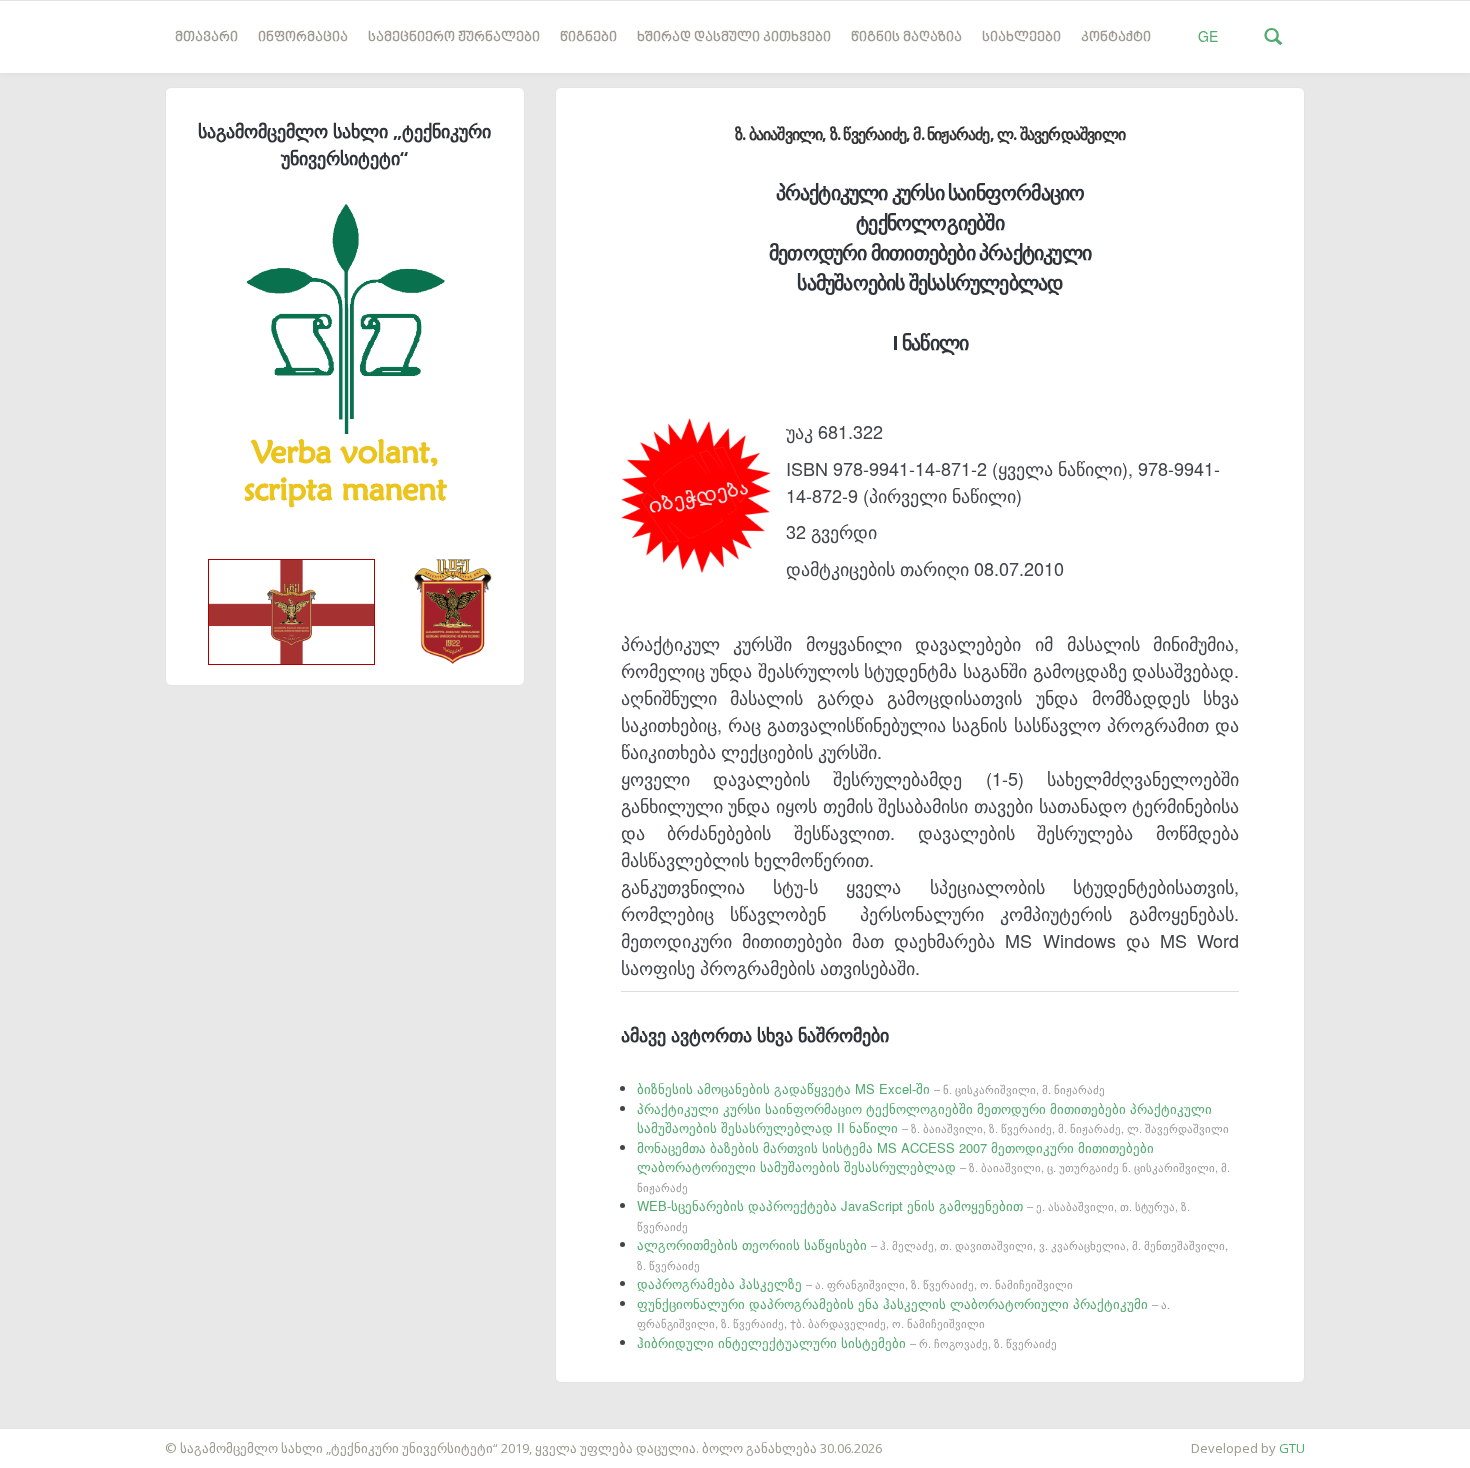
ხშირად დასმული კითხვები (734, 37)
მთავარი (206, 37)
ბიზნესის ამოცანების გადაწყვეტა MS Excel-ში (871, 1088)
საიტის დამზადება (59, 1438)
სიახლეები (1021, 37)
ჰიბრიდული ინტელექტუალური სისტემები (847, 1342)
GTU (1292, 1448)
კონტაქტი (1116, 37)
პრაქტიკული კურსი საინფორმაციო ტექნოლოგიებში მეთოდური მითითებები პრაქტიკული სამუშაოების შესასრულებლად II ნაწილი (933, 1118)
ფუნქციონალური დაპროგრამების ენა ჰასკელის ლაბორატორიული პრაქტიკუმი (903, 1313)
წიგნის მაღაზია (906, 37)
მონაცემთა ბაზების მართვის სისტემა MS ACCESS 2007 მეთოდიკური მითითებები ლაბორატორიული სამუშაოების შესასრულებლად (933, 1166)
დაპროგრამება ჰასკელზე (855, 1283)
